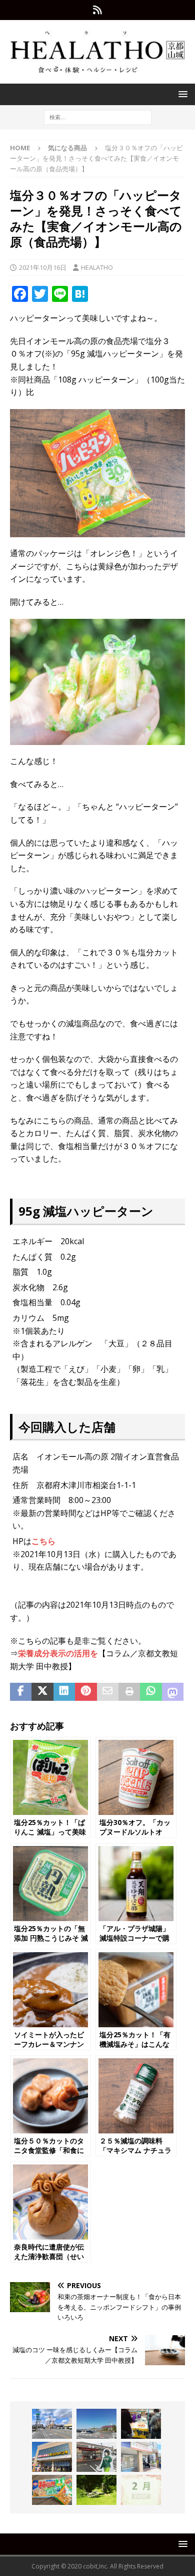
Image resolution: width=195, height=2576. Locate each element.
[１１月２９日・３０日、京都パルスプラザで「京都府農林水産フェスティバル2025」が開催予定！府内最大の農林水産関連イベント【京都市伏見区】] (141, 2424)
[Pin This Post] (86, 1692)
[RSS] (98, 10)
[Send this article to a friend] (108, 1692)
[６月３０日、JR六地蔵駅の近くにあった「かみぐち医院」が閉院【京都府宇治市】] (141, 2457)
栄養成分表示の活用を (58, 1653)
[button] (181, 94)
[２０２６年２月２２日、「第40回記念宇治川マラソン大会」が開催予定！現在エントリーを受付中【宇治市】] (96, 2424)
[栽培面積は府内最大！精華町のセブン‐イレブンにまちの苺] (96, 2457)
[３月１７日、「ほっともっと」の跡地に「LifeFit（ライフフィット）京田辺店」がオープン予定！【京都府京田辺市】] (52, 2424)
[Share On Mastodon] (173, 1692)
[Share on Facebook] (21, 1692)
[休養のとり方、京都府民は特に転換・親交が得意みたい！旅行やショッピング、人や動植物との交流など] (96, 2490)
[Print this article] (129, 1692)
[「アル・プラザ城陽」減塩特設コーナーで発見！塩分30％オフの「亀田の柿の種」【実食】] (52, 2490)
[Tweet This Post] (42, 1692)
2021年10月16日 (43, 267)
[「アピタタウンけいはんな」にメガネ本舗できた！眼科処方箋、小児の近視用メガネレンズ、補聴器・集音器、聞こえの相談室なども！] (52, 2457)
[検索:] (98, 117)
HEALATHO (97, 267)
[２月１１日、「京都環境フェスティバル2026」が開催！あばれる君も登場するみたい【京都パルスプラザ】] (141, 2490)
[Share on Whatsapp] (151, 1692)
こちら (43, 1541)
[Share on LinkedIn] (64, 1692)
